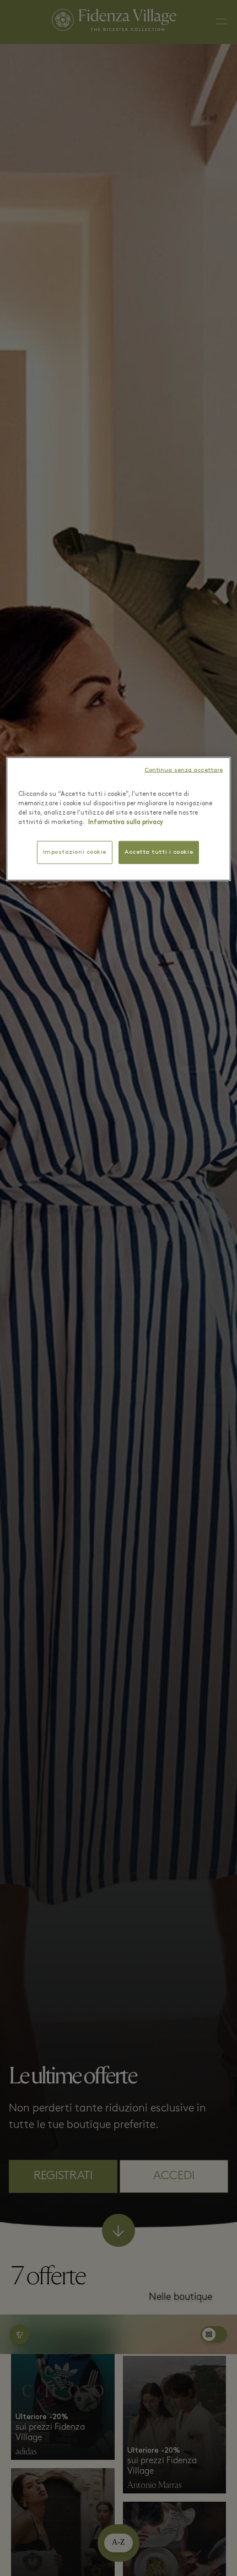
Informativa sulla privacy (126, 822)
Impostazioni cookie (75, 852)
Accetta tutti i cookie (159, 852)
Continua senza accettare (184, 770)
